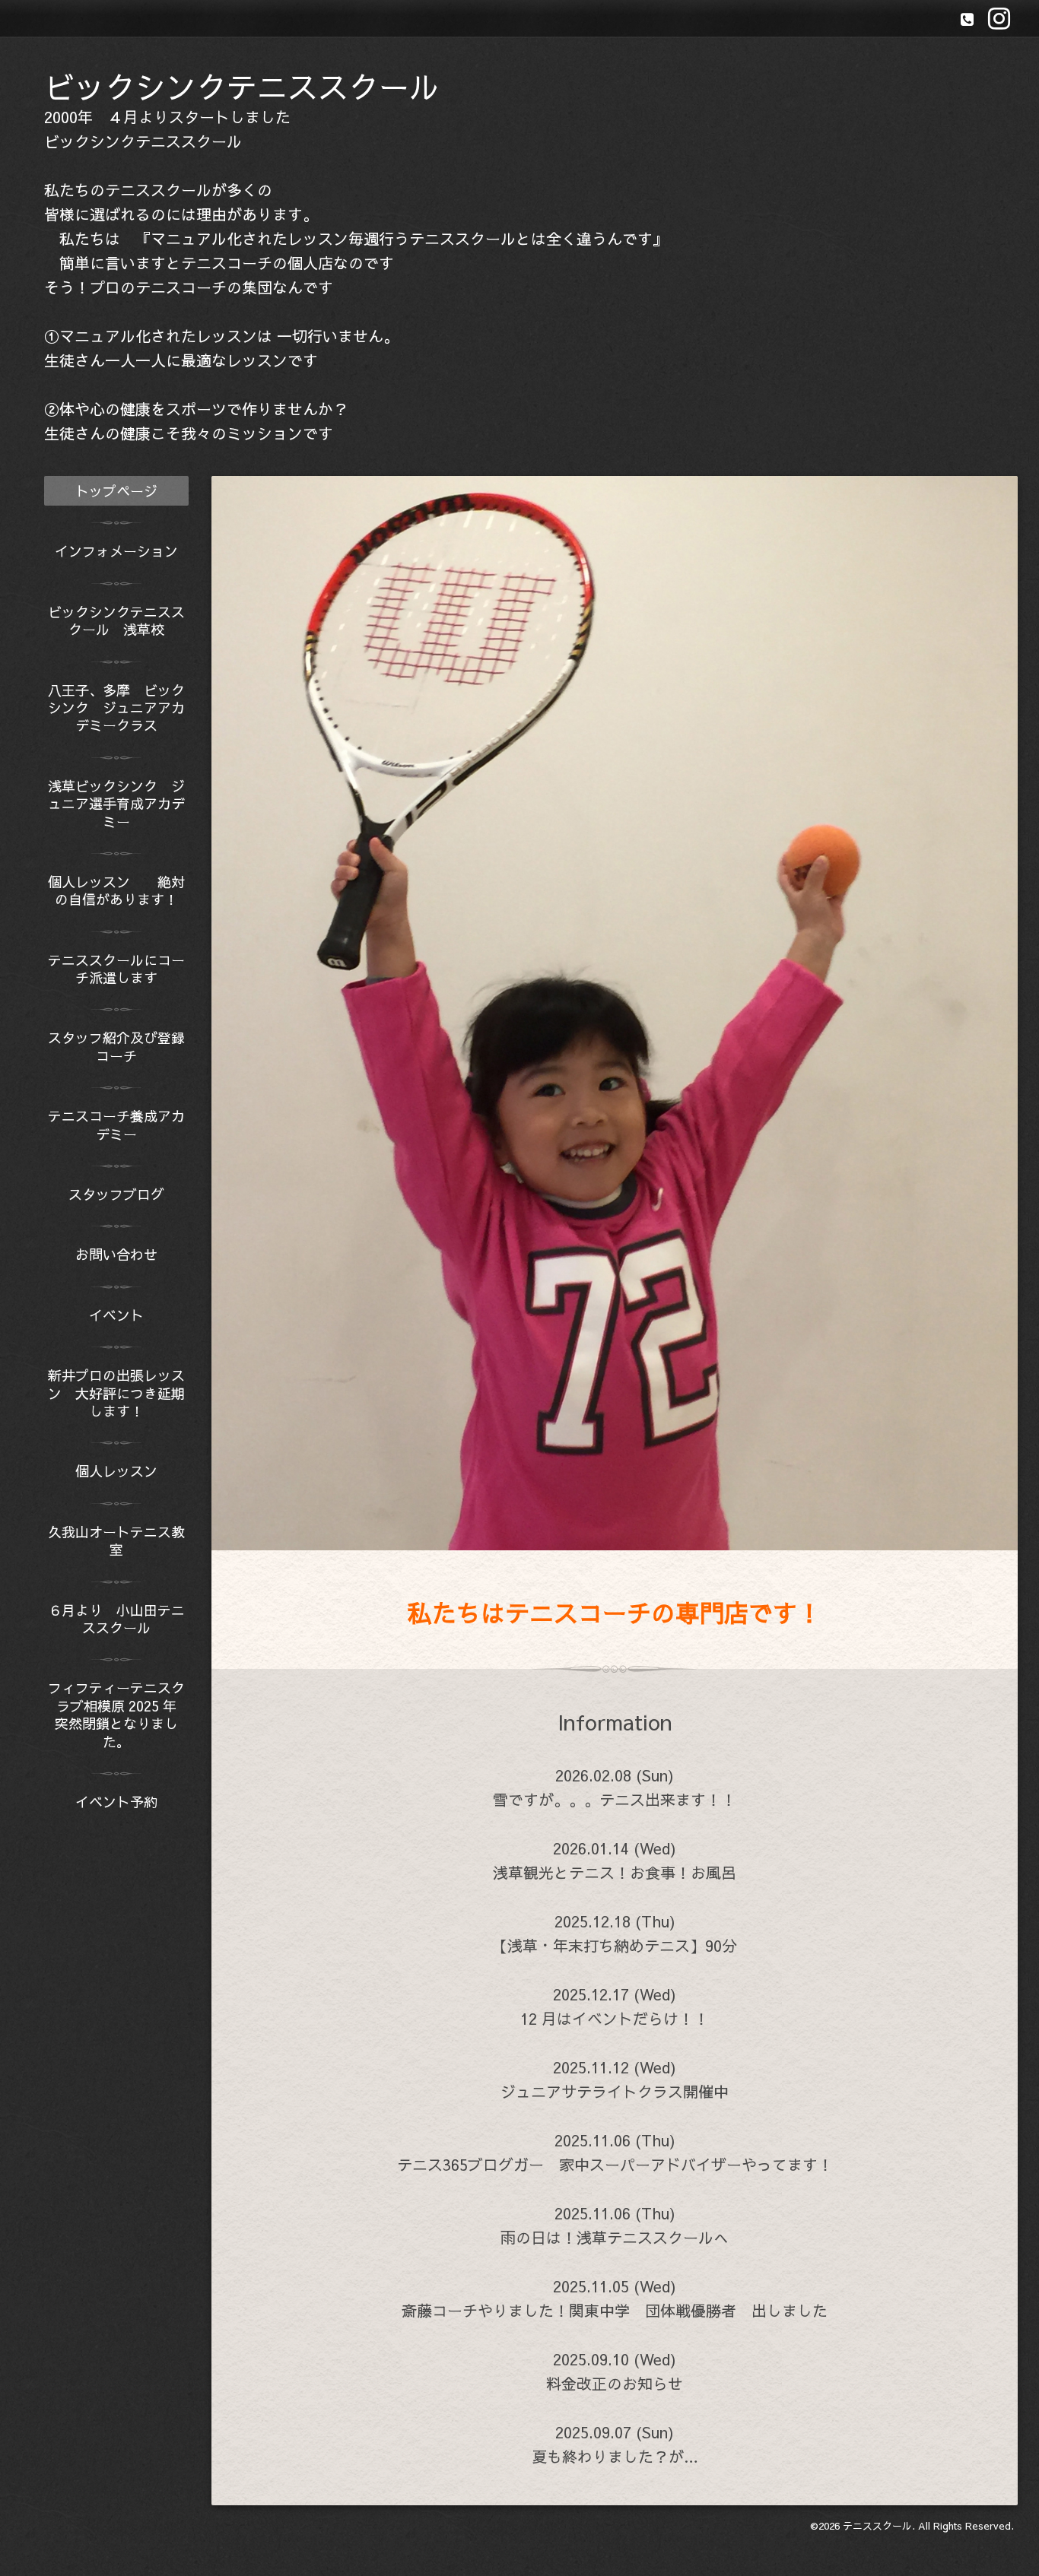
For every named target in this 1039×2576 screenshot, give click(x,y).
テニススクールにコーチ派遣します (116, 969)
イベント (116, 1315)
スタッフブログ (116, 1194)
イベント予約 (116, 1802)
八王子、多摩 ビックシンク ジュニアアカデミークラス (116, 708)
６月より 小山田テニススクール (116, 1619)
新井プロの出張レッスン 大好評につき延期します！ (116, 1393)
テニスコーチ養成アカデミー (116, 1125)
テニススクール (877, 2526)
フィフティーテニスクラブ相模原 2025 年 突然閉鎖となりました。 (118, 1714)
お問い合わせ (116, 1254)
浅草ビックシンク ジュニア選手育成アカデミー (116, 804)
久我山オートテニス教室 (116, 1540)
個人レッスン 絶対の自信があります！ (116, 890)
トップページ (116, 491)
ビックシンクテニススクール (242, 86)
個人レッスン (123, 1471)
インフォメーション (116, 551)
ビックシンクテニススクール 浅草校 (116, 620)
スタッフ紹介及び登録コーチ (116, 1046)
